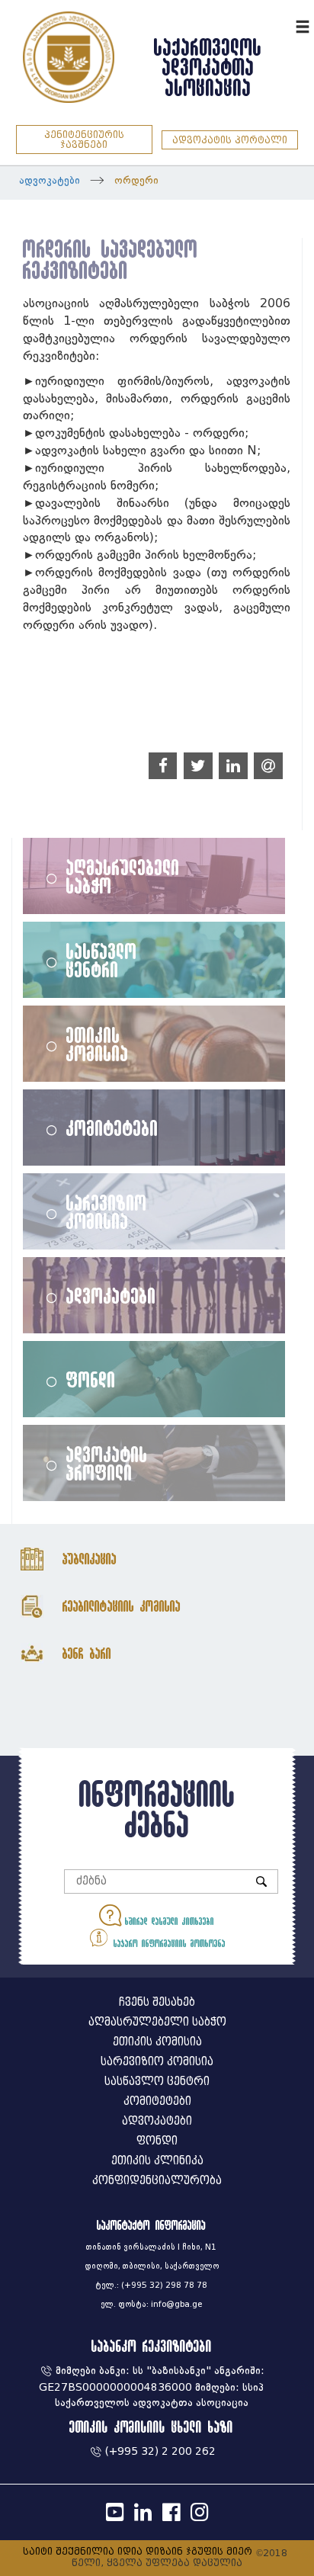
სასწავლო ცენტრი (102, 960)
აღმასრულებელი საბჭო (123, 876)
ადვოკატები (50, 180)
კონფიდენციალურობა (157, 2181)
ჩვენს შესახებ (157, 2002)
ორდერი (136, 180)
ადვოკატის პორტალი (230, 140)
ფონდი (91, 1379)
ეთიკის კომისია (98, 1044)
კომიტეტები (112, 1128)
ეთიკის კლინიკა (157, 2161)
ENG (282, 25)
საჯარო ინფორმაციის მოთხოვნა (168, 1943)
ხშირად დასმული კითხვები (168, 1921)
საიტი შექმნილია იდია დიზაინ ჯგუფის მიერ (138, 2551)
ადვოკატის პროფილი (107, 1463)
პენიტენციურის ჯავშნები (84, 140)
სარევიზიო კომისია (107, 1211)
